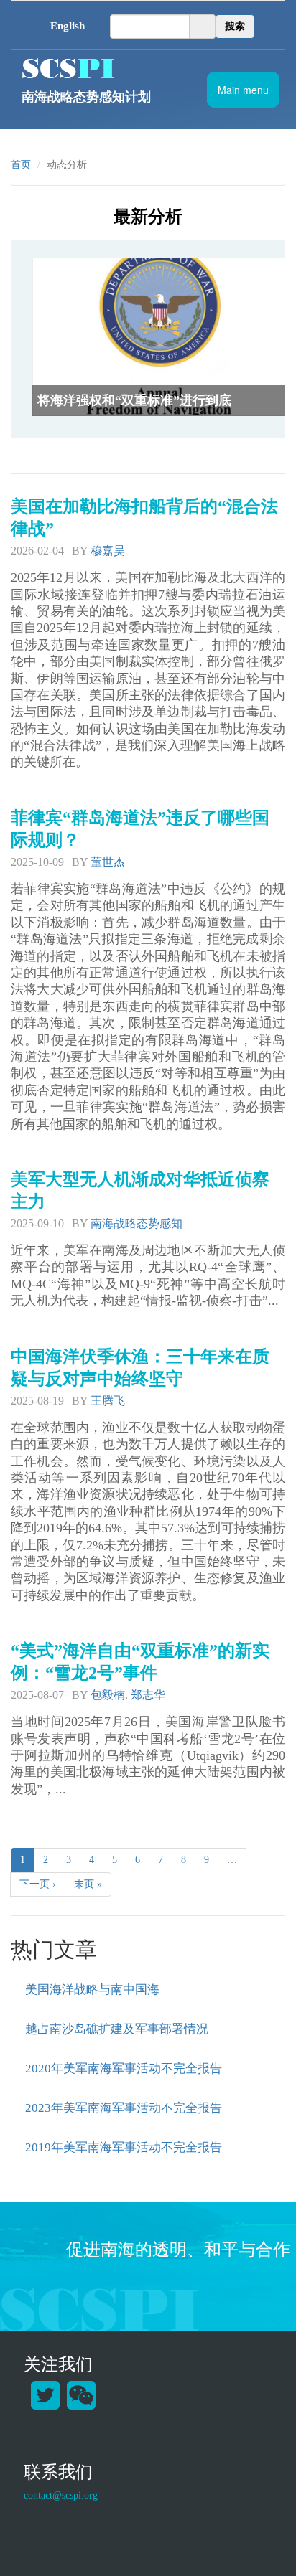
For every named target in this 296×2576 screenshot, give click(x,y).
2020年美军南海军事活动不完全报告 (124, 2068)
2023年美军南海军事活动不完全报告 (124, 2108)
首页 (21, 165)
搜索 (235, 26)
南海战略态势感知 (137, 1223)
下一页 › (38, 1884)
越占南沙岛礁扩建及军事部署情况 (117, 2029)
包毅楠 (108, 1695)
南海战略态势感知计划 (86, 97)
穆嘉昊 (108, 551)
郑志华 (148, 1695)
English (68, 26)
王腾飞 (108, 1401)
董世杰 (108, 862)
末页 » (88, 1884)
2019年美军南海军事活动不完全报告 (124, 2147)
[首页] (138, 68)
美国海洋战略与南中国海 (92, 1990)
